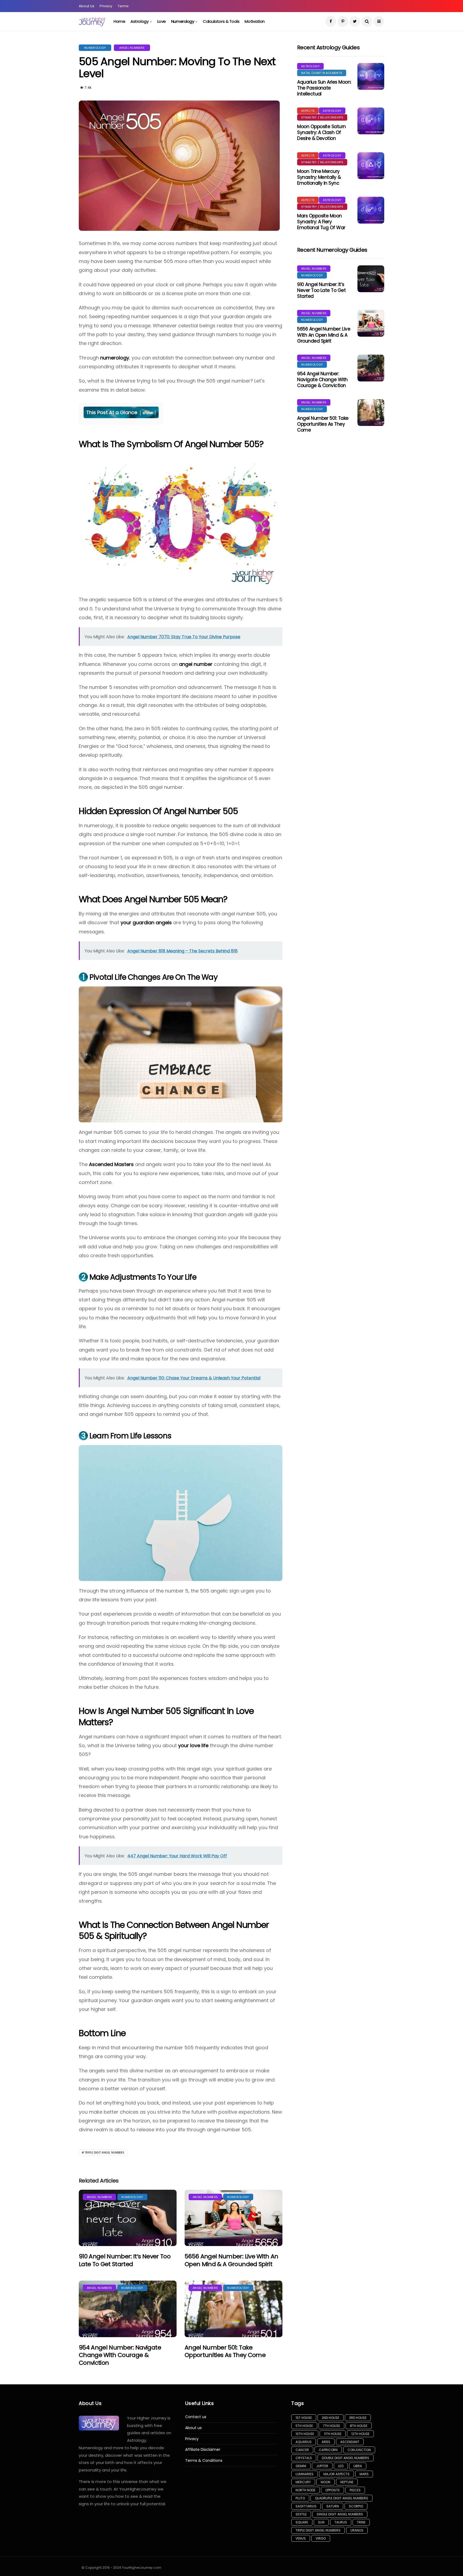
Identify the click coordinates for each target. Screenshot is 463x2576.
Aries (326, 2442)
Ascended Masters (111, 1164)
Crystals (304, 2458)
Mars (364, 2474)
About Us (87, 6)
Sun (321, 2522)
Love (162, 21)
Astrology (139, 21)
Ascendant (350, 2442)
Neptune (347, 2482)
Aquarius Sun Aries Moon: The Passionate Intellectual (324, 88)
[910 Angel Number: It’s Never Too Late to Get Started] (128, 2218)
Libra (358, 2466)
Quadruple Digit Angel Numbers (341, 2498)
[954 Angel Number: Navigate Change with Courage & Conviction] (128, 2309)
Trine (361, 2522)
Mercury (303, 2482)
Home (119, 21)
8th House (359, 2426)
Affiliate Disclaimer (203, 2450)
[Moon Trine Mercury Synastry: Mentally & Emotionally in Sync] (371, 166)
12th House (360, 2434)
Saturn (333, 2506)
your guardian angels (146, 923)
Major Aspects (337, 2474)
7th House (331, 2426)
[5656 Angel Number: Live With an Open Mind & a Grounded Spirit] (234, 2218)
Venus (301, 2538)
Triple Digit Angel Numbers (104, 2153)
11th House (333, 2434)
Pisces (355, 2490)
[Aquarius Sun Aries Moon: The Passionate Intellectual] (371, 76)
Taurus (341, 2522)
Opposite (333, 2490)
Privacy (106, 6)
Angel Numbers (132, 48)
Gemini (301, 2466)
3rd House (358, 2418)
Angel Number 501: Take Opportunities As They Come (225, 2351)
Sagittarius (306, 2506)
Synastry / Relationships (322, 117)
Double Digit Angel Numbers (346, 2458)
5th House (304, 2426)
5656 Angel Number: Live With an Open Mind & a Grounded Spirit (231, 2260)
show (148, 413)
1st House (304, 2418)
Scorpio (356, 2506)
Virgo (321, 2538)
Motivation (255, 21)
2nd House (331, 2418)
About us (193, 2428)
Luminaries (305, 2474)
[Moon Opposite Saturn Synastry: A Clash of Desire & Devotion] (371, 121)
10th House (305, 2434)
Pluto (300, 2498)
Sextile (301, 2514)
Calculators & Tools (221, 21)
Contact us (196, 2417)
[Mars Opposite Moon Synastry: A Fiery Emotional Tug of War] (371, 210)
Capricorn (328, 2450)
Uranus (357, 2530)
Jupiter (322, 2466)
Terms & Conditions (204, 2461)
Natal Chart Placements (322, 73)
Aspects (308, 111)
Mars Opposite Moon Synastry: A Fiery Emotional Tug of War (321, 222)
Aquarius (304, 2442)
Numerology (183, 21)
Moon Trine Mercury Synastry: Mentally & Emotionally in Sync (319, 177)
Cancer (302, 2450)
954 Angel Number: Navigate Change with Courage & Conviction (120, 2355)
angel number (196, 664)
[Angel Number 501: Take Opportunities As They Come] (234, 2309)
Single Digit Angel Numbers (340, 2514)
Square (302, 2522)
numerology (115, 358)
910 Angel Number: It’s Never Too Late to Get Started (125, 2260)
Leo (341, 2466)
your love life (193, 1745)
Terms (123, 6)
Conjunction (359, 2450)
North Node (305, 2490)
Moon (326, 2482)
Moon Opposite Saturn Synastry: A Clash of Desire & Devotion (322, 132)
